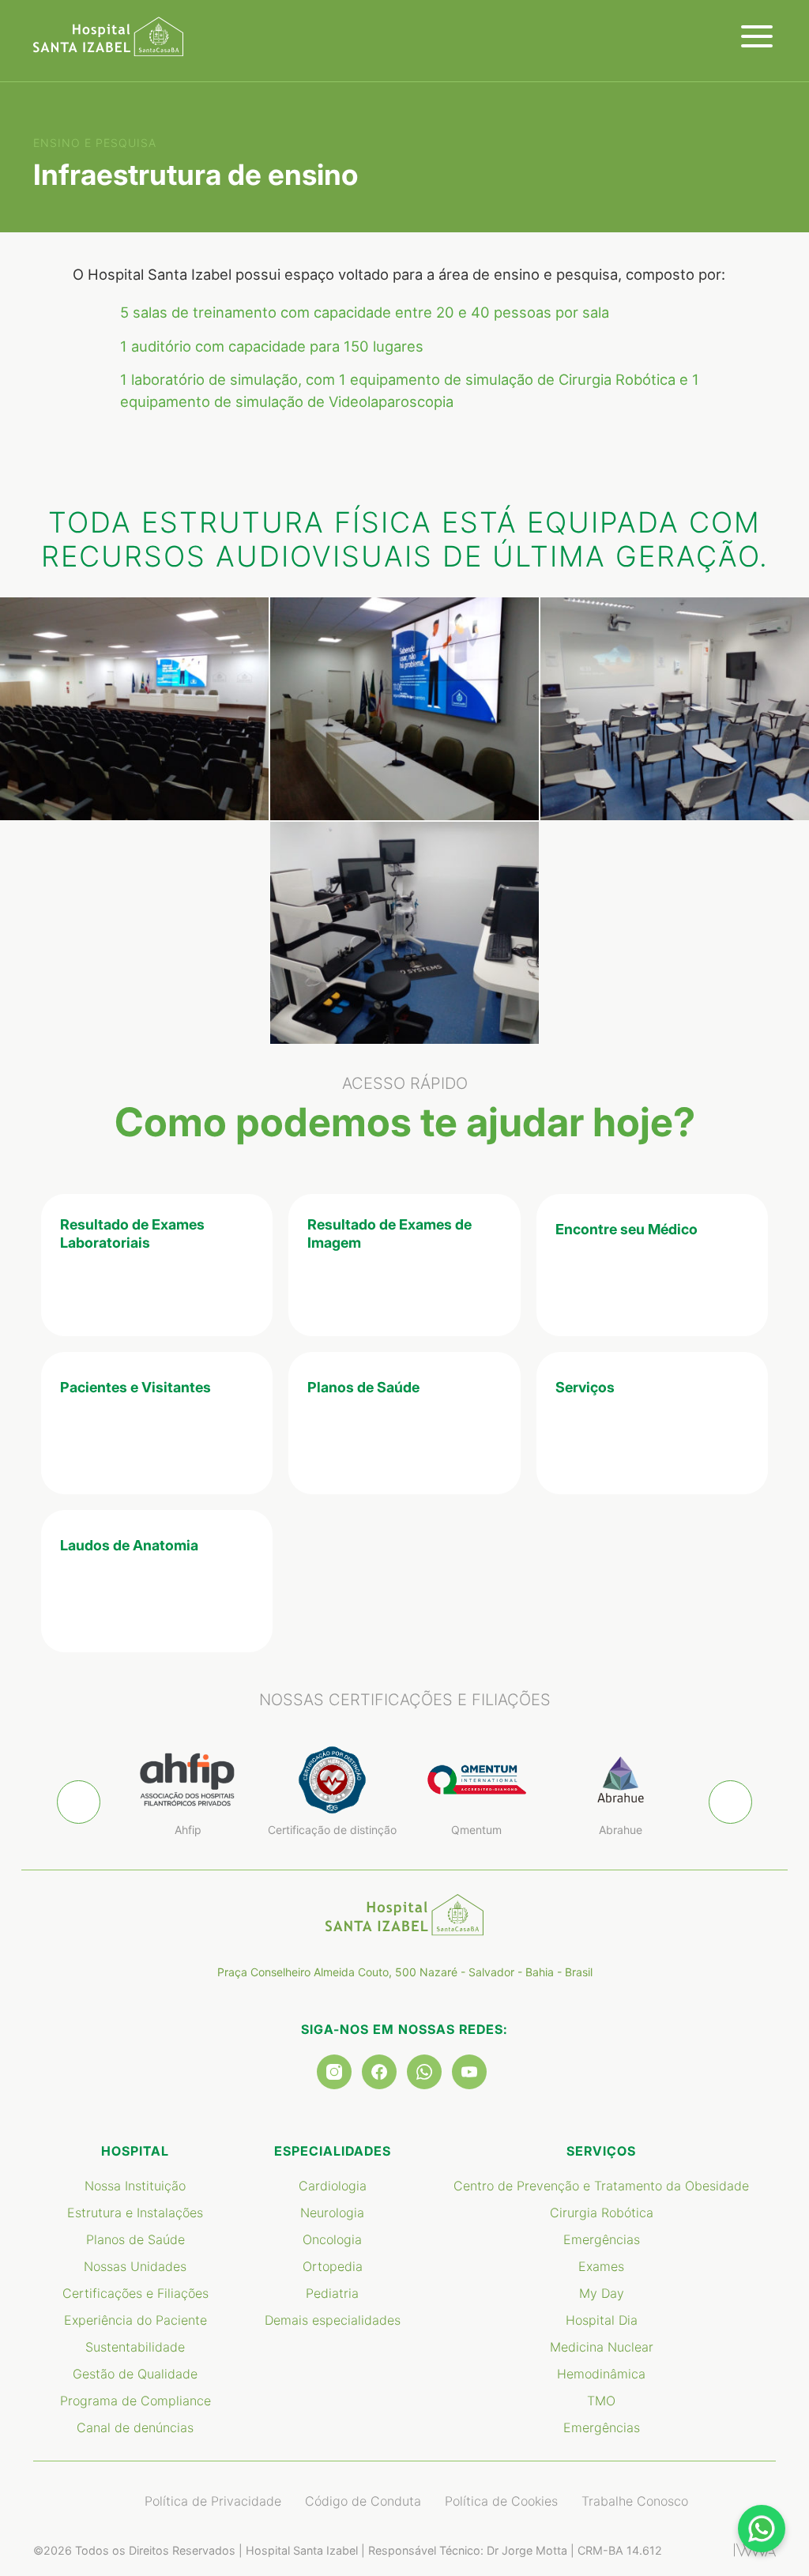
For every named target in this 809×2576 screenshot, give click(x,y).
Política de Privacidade (213, 2501)
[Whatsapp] (424, 2072)
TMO (601, 2401)
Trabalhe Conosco (635, 2501)
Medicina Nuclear (602, 2347)
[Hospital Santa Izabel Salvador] (108, 37)
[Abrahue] (621, 1780)
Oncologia (332, 2239)
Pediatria (332, 2293)
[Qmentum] (477, 1780)
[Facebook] (379, 2072)
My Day (602, 2293)
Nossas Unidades (135, 2266)
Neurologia (332, 2213)
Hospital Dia (602, 2320)
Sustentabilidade (135, 2347)
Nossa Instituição (135, 2186)
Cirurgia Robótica (602, 2213)
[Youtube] (469, 2072)
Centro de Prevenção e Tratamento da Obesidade (601, 2186)
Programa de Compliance (135, 2401)
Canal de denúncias (135, 2427)
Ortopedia (333, 2266)
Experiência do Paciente (135, 2320)
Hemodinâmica (601, 2374)
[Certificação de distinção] (333, 1780)
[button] (730, 1802)
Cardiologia (333, 2186)
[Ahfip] (188, 1780)
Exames (601, 2266)
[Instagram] (334, 2072)
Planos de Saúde (135, 2239)
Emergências (602, 2239)
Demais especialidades (333, 2320)
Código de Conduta (363, 2501)
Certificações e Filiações (135, 2293)
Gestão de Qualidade (135, 2374)
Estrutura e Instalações (135, 2213)
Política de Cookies (501, 2501)
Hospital (135, 2151)
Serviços (601, 2151)
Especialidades (333, 2151)
